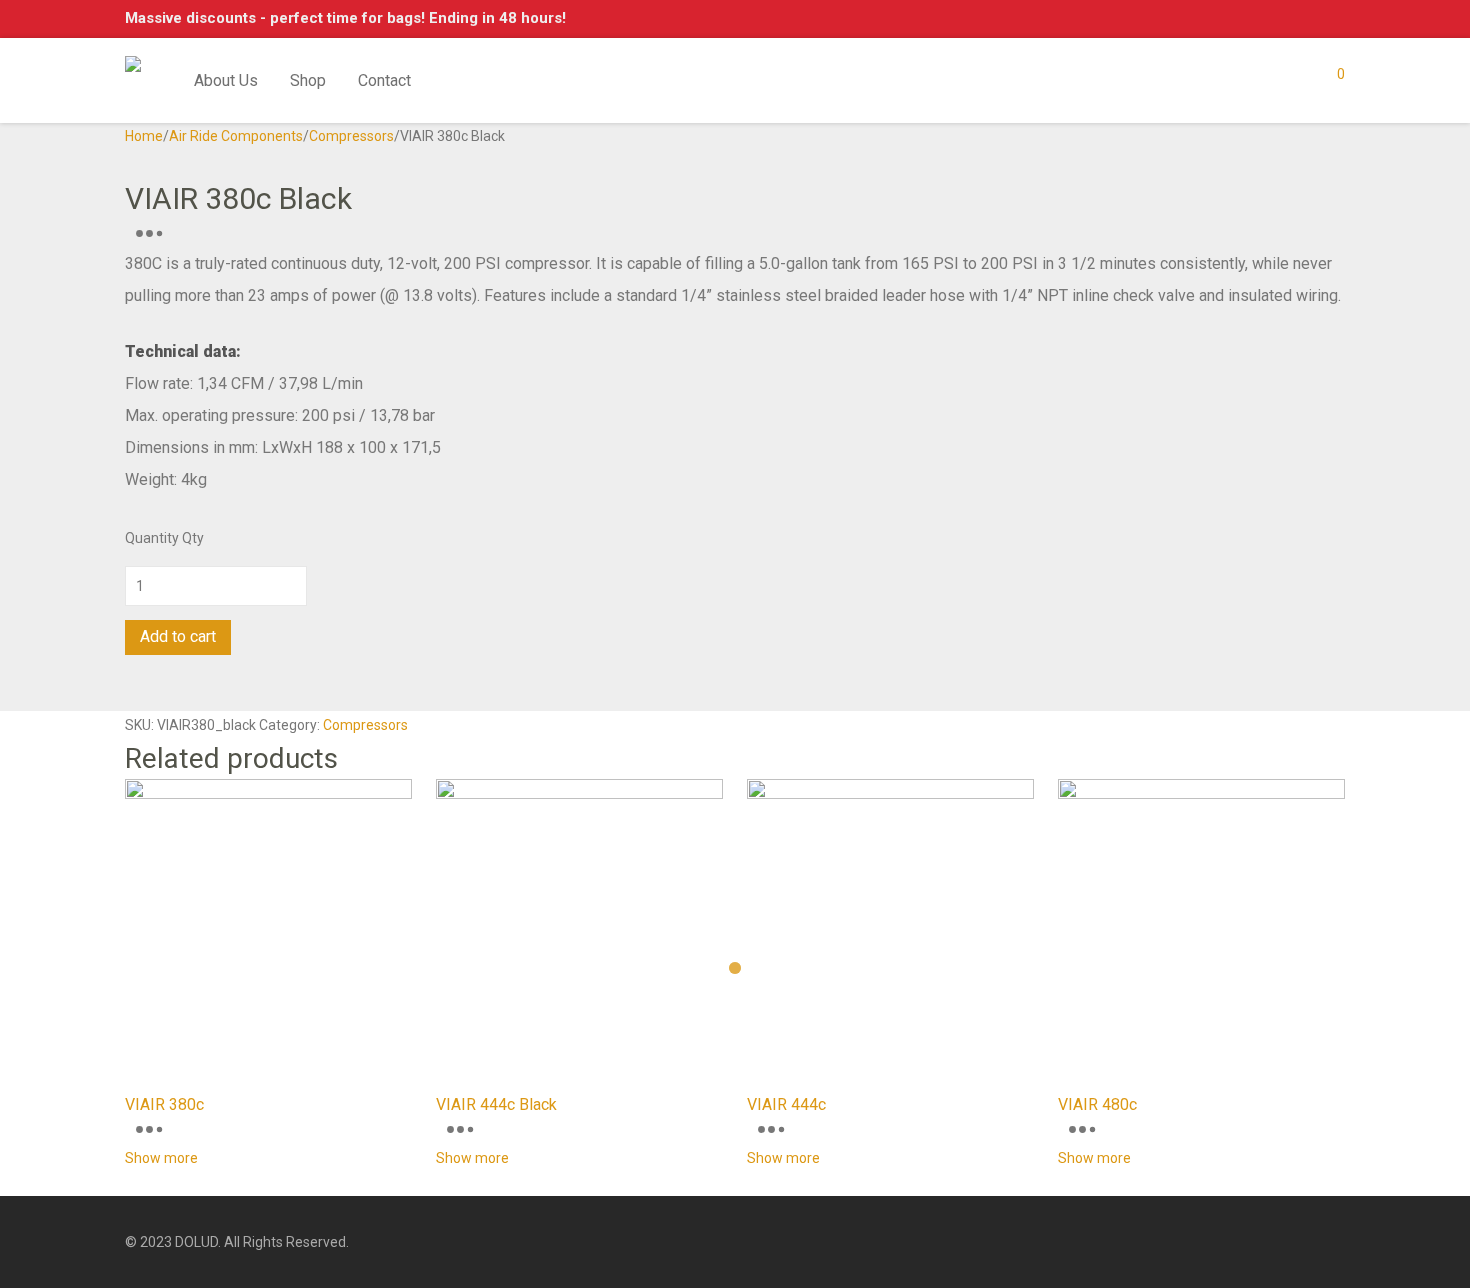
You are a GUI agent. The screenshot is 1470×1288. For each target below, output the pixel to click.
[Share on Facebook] (130, 697)
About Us (226, 80)
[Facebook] (1305, 1241)
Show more (161, 1158)
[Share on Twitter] (141, 697)
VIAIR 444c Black (496, 1104)
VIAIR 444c (786, 1104)
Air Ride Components (236, 136)
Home (144, 136)
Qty (193, 538)
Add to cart (178, 636)
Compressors (351, 136)
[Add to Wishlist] (130, 669)
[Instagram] (1338, 1241)
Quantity (152, 538)
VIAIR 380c (164, 1104)
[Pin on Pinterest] (152, 697)
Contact (384, 80)
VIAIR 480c (1097, 1104)
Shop (308, 80)
